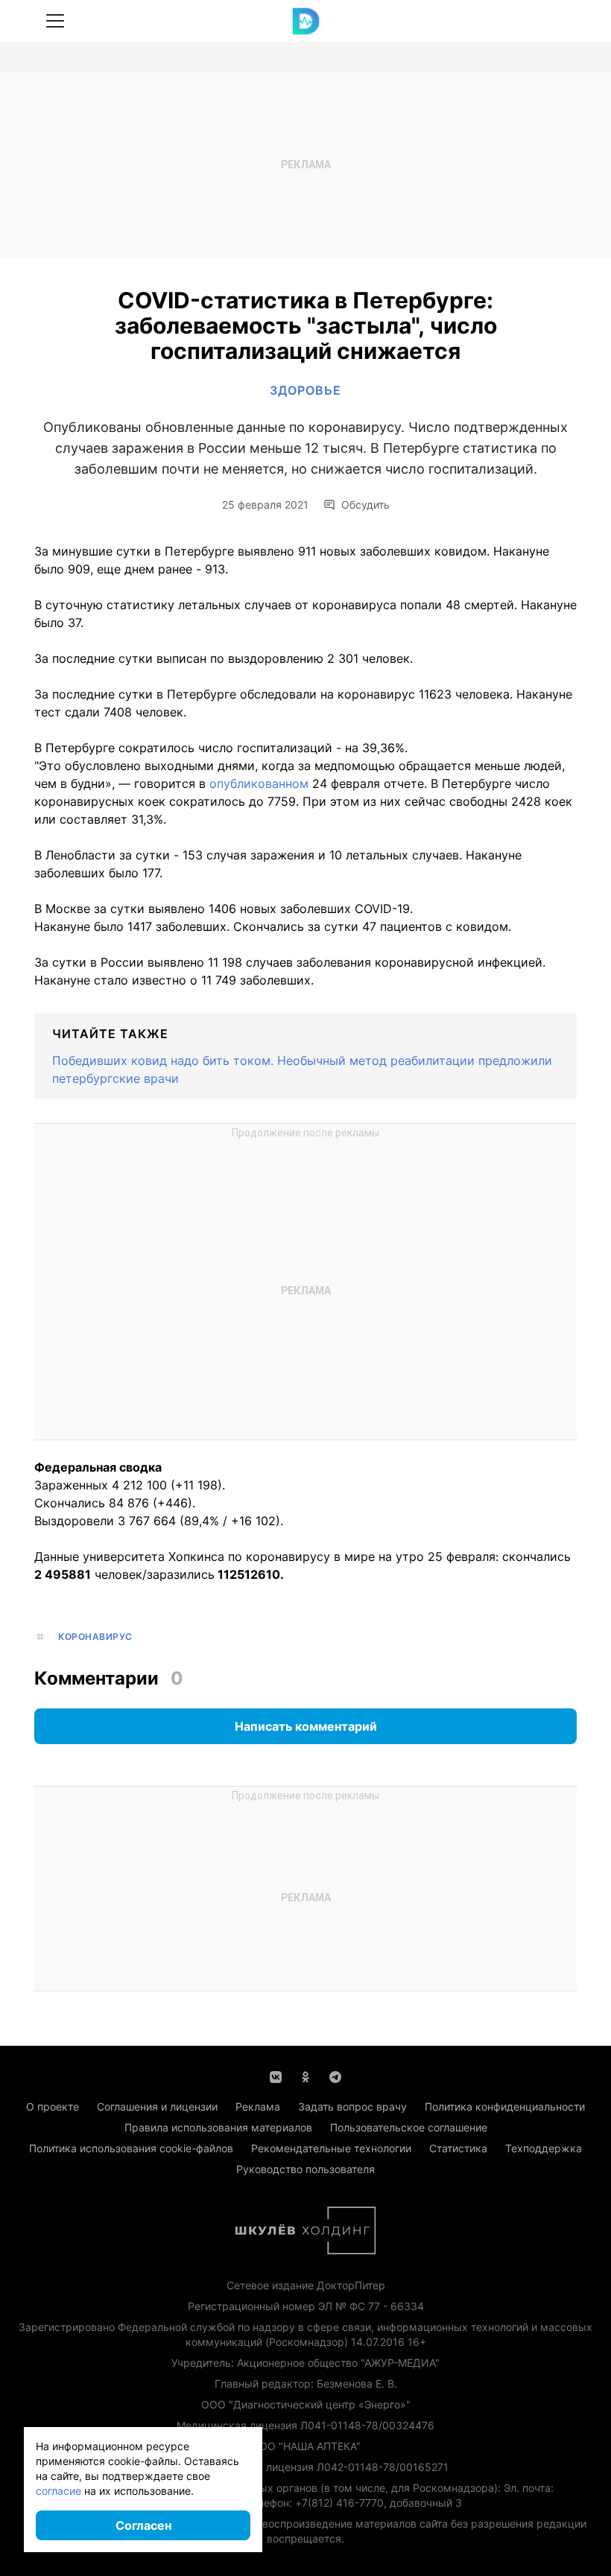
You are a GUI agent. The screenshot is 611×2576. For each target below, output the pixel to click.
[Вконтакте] (276, 2076)
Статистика (458, 2148)
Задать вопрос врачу (352, 2106)
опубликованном (261, 783)
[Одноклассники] (305, 2076)
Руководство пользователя (305, 2169)
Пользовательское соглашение (409, 2127)
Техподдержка (544, 2148)
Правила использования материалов (218, 2127)
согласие (58, 2491)
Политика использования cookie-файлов (131, 2148)
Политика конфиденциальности (505, 2106)
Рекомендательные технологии (331, 2148)
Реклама (258, 2106)
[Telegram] (335, 2076)
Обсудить (365, 505)
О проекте (53, 2106)
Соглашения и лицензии (157, 2106)
